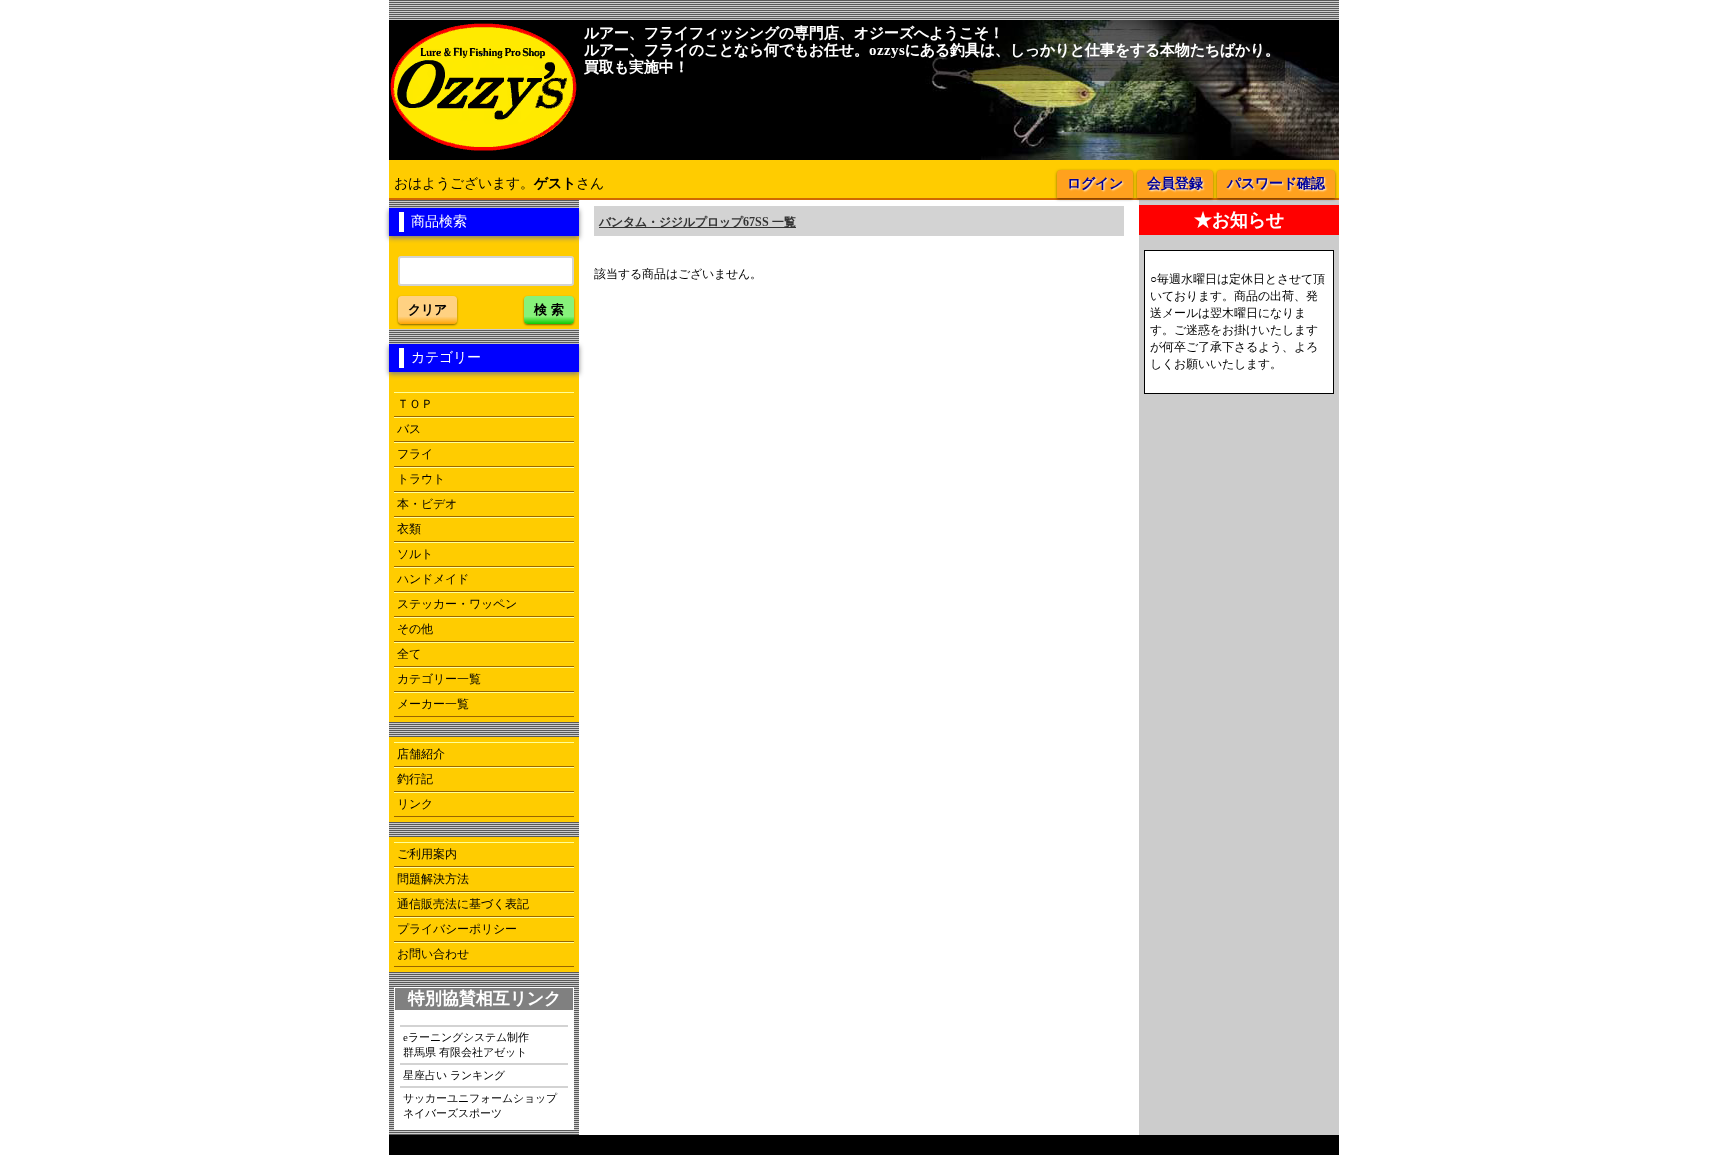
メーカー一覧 (433, 704)
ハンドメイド (433, 579)
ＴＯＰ (415, 404)
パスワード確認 (1276, 183)
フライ (415, 454)
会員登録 (1175, 183)
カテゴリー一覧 (439, 679)
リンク (415, 804)
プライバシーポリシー (457, 929)
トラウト (421, 479)
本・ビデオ (427, 504)
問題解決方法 (433, 879)
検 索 (549, 309)
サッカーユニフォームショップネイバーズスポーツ (480, 1105)
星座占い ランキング (454, 1075)
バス (409, 429)
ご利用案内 (427, 854)
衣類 (409, 529)
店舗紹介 (421, 754)
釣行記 (415, 779)
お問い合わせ (433, 954)
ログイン (1095, 183)
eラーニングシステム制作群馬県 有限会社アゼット (466, 1044)
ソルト (415, 554)
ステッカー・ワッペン (457, 604)
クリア (427, 309)
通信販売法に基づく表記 (463, 904)
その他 (415, 629)
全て (409, 654)
